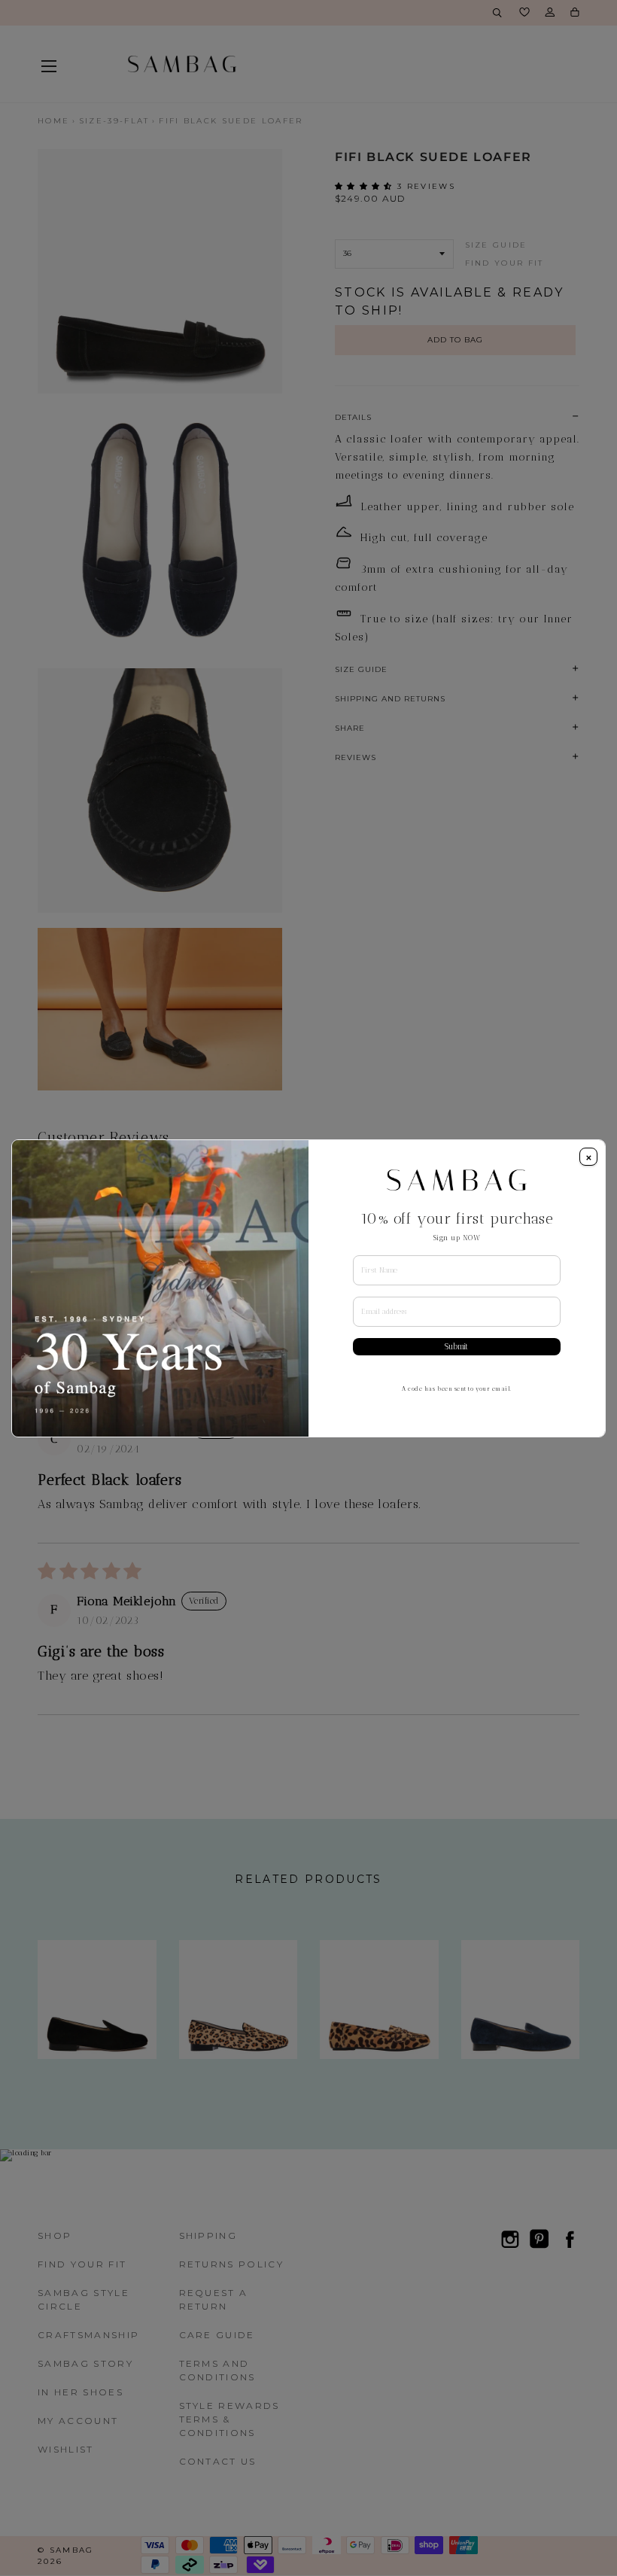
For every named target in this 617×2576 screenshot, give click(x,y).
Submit (456, 1347)
